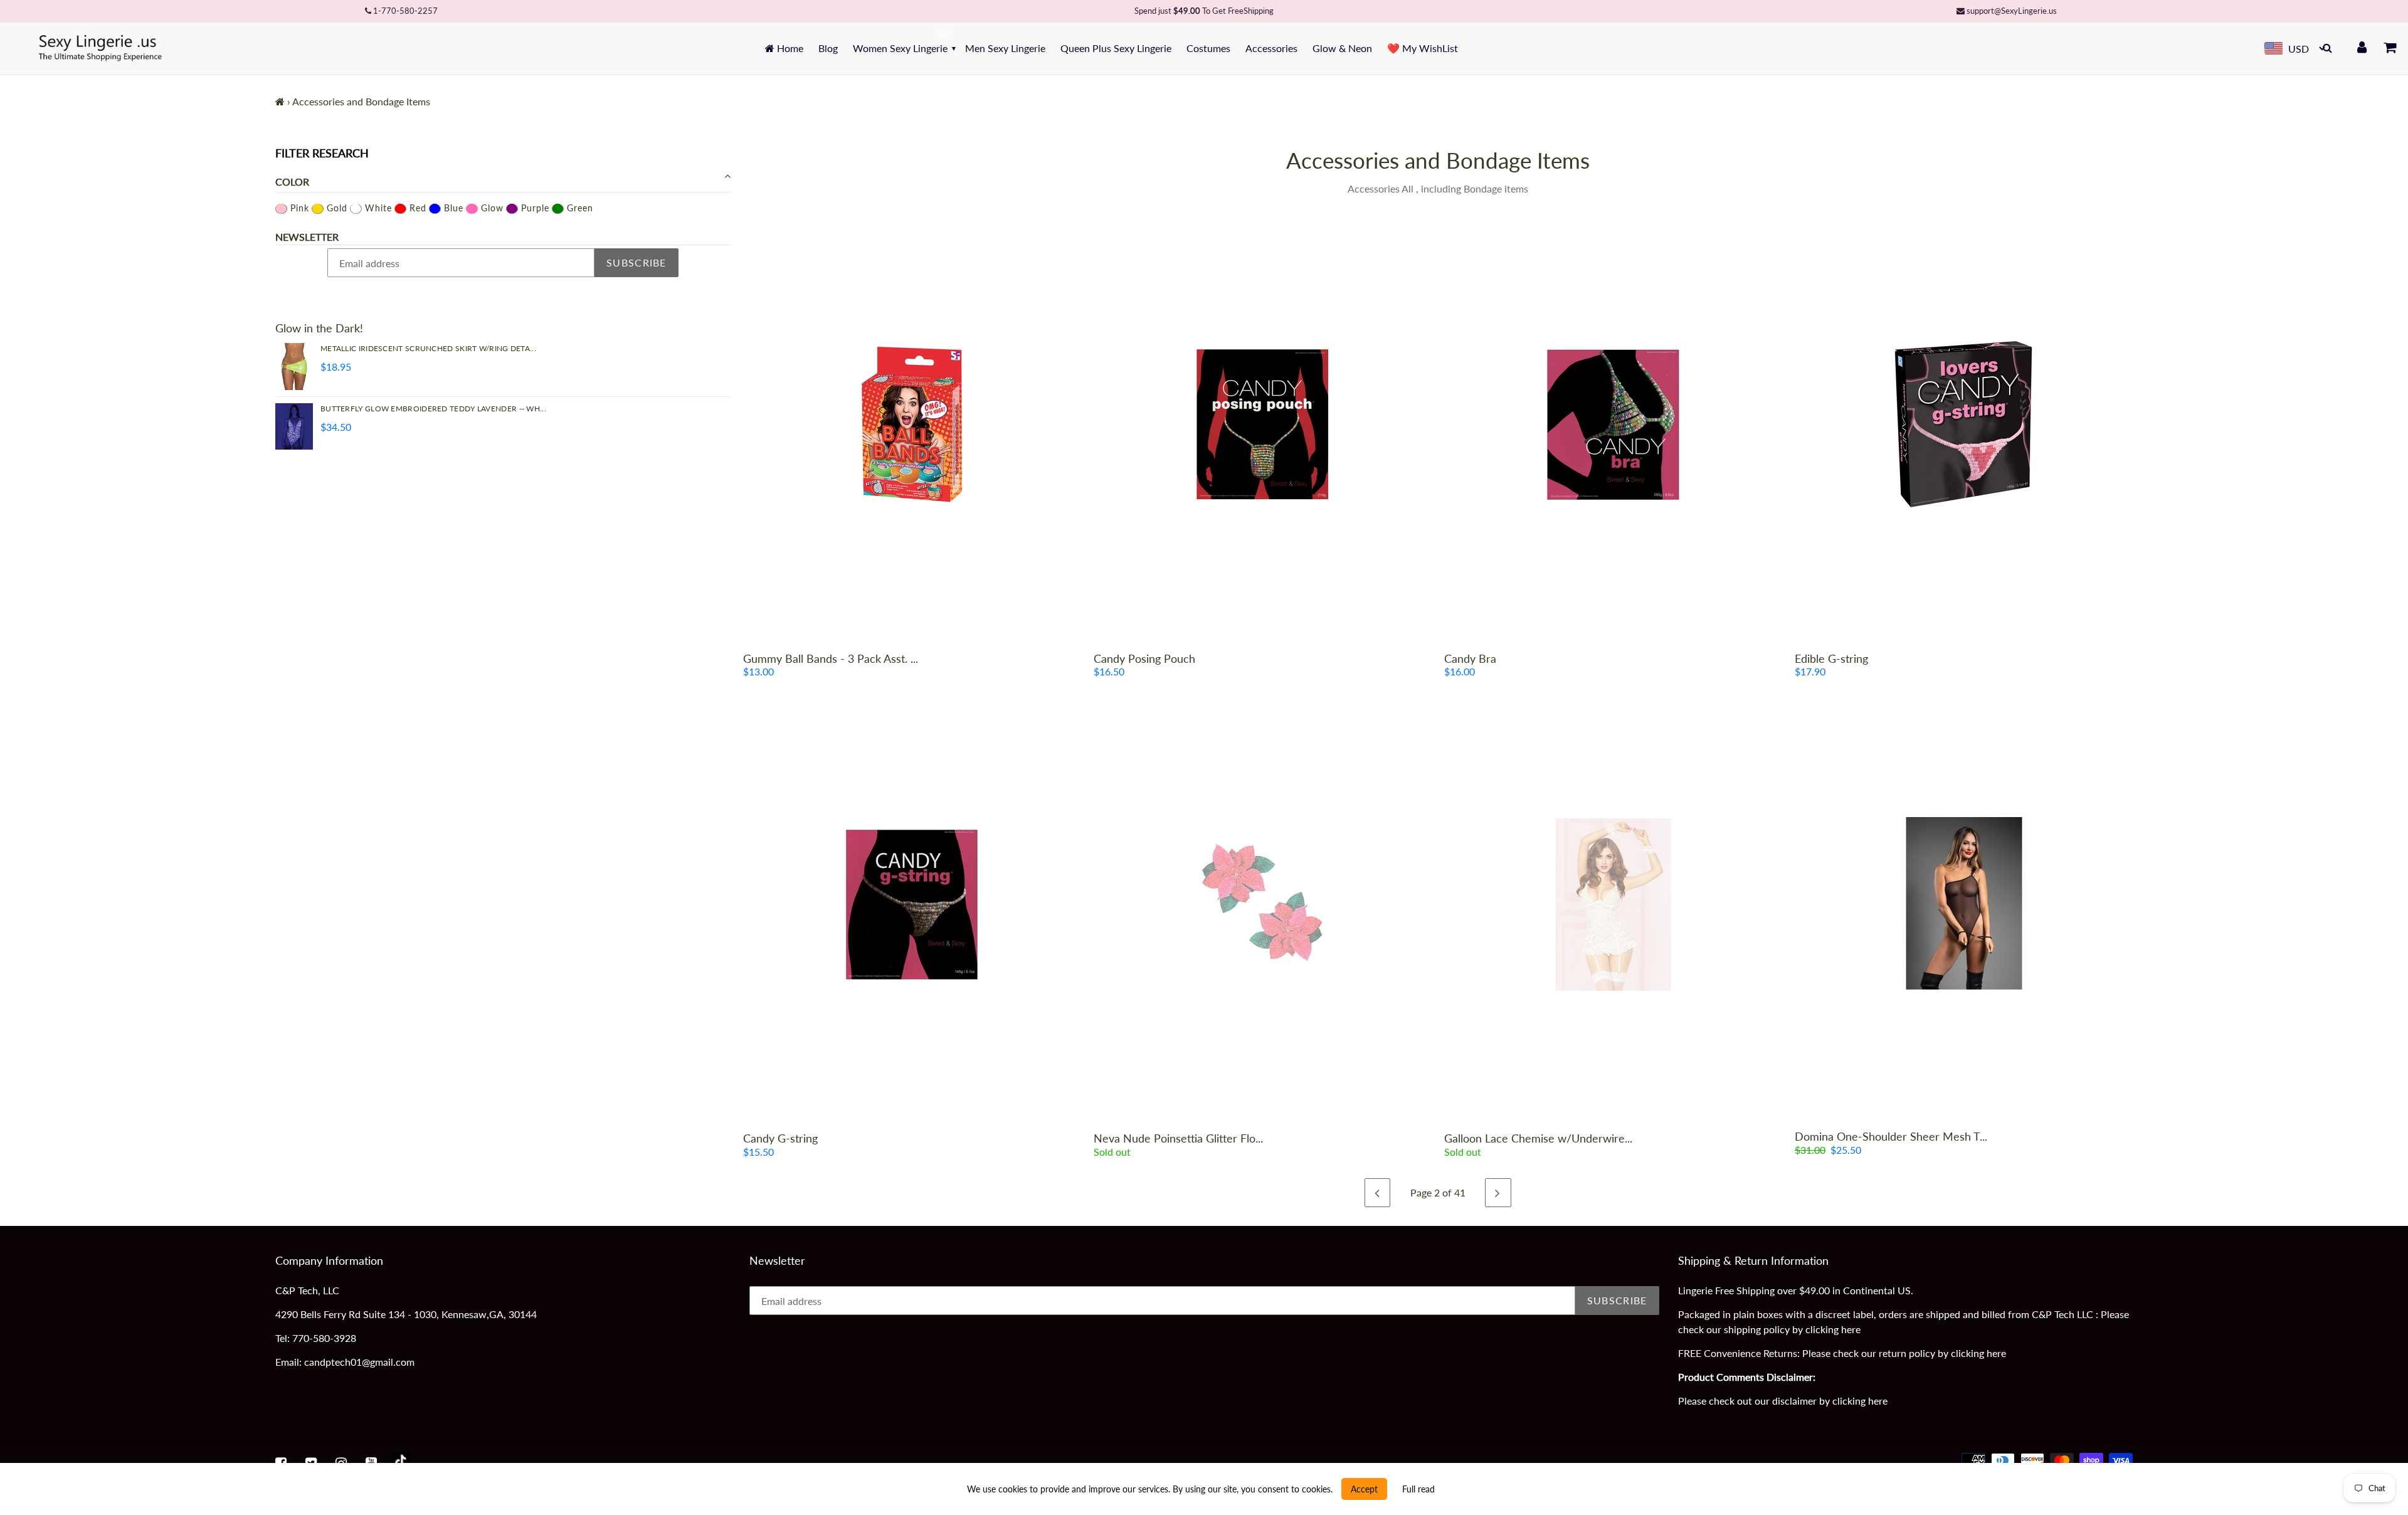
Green (578, 208)
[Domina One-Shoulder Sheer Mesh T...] (1964, 903)
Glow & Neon (1342, 48)
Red (416, 208)
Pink (298, 208)
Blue (452, 208)
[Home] (280, 101)
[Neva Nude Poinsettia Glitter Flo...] (1263, 904)
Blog (828, 48)
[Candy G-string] (912, 904)
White (377, 208)
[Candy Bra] (1613, 425)
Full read (1418, 1489)
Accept (1364, 1489)
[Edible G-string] (1964, 425)
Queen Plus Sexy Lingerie (1116, 48)
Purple (534, 208)
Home (789, 48)
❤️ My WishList (1423, 48)
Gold (335, 208)
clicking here (1833, 1329)
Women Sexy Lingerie (900, 48)
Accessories (1271, 48)
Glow (491, 208)
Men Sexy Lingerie (1005, 48)
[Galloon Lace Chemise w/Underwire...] (1613, 904)
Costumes (1208, 48)
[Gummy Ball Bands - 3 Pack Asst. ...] (912, 425)
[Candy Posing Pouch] (1263, 425)
